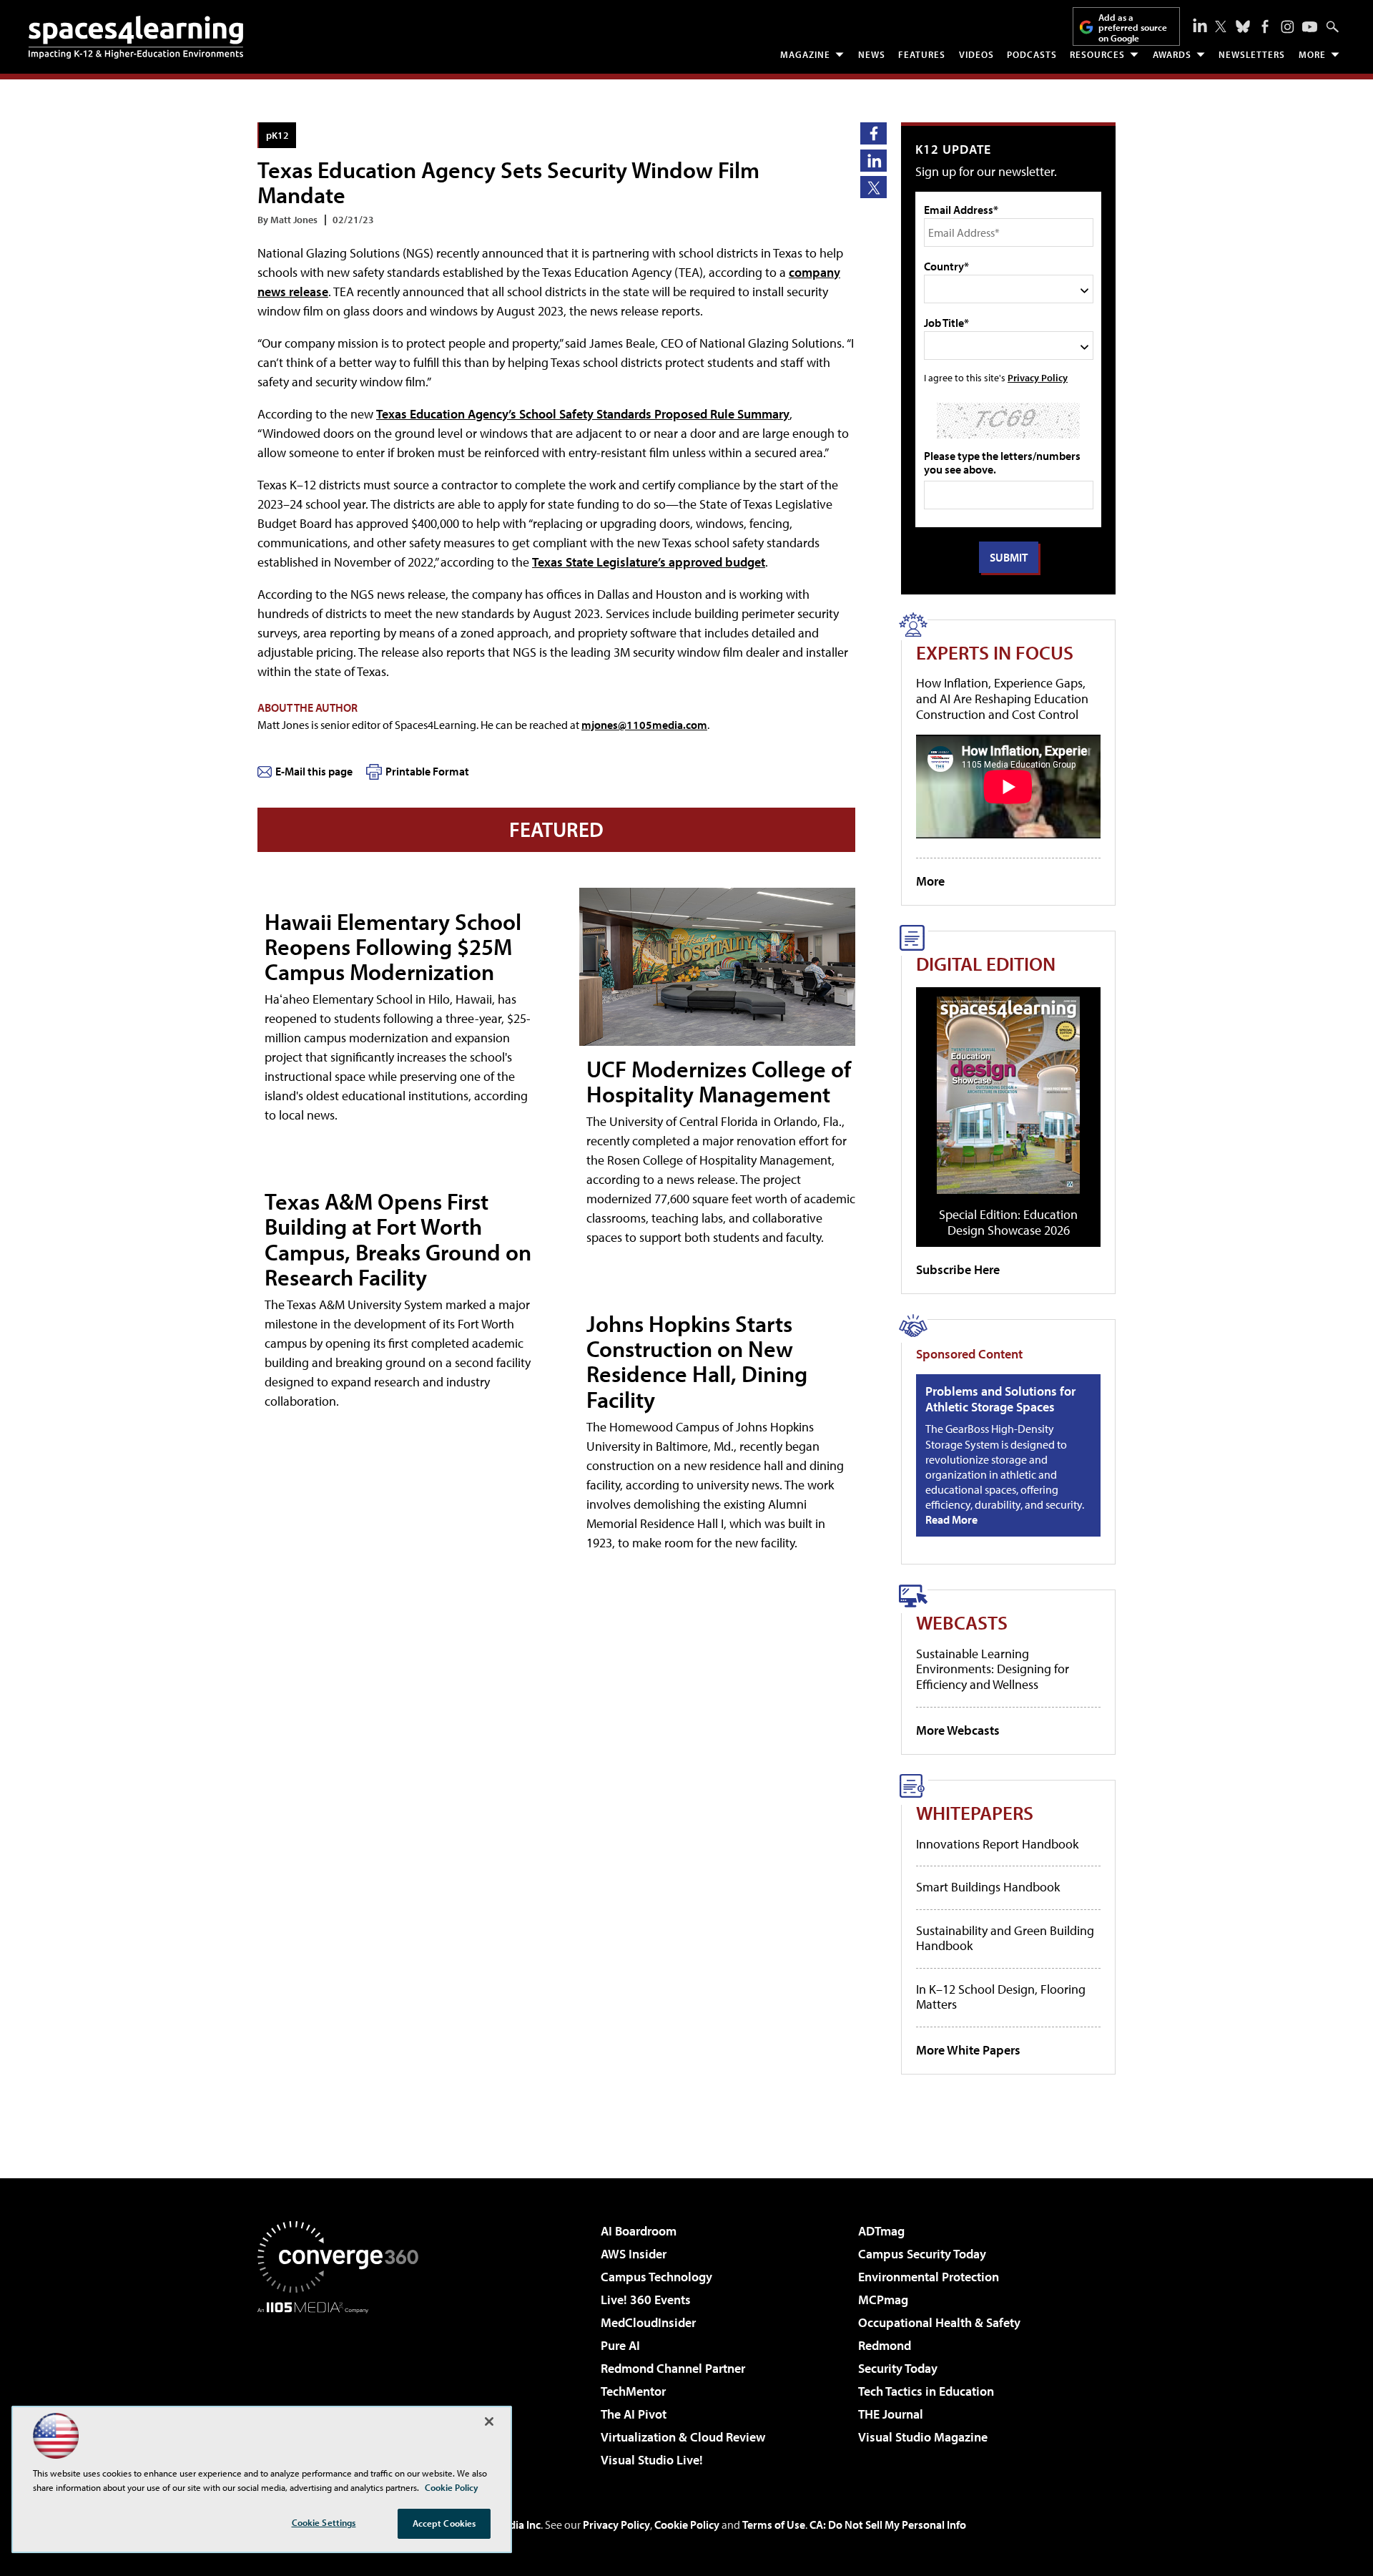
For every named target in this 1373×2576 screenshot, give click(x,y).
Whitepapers (975, 1812)
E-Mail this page (314, 771)
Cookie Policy (687, 2524)
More (1312, 54)
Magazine (805, 54)
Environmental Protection (929, 2277)
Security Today (898, 2368)
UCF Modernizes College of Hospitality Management (719, 1081)
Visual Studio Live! (652, 2460)
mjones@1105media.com (644, 725)
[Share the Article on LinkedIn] (873, 161)
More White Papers (968, 2050)
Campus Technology (656, 2277)
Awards (1172, 54)
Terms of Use (774, 2524)
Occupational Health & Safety (939, 2322)
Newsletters (1252, 54)
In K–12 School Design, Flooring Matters (1001, 1997)
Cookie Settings (324, 2522)
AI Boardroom (639, 2231)
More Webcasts (958, 1730)
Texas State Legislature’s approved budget (649, 562)
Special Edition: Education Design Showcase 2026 (1008, 1222)
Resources (1097, 54)
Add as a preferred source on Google (1133, 28)
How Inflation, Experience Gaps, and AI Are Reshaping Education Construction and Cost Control (1002, 698)
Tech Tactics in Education (926, 2391)
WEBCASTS (962, 1622)
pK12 (277, 135)
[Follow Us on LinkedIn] (1200, 25)
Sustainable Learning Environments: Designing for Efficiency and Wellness (993, 1669)
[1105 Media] (343, 2386)
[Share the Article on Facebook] (873, 133)
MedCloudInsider (648, 2322)
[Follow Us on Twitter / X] (1221, 26)
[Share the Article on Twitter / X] (873, 187)
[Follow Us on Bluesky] (1243, 26)
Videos (976, 54)
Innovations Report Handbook (997, 1844)
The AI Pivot (634, 2414)
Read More (951, 1519)
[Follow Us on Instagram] (1288, 27)
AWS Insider (634, 2254)
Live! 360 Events (646, 2300)
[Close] (489, 2421)
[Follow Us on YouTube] (1310, 27)
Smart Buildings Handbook (988, 1887)
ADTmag (881, 2231)
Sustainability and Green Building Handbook (1005, 1938)
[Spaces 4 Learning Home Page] (136, 37)
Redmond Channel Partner (673, 2368)
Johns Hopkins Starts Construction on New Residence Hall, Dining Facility (697, 1361)
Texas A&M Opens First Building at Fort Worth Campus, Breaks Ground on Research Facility (398, 1239)
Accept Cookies (444, 2523)
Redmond (885, 2345)
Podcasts (1032, 54)
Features (922, 54)
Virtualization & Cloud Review (683, 2437)
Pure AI (620, 2345)
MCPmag (883, 2300)
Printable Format (427, 771)
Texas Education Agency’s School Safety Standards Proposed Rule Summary (583, 414)
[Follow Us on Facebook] (1265, 26)
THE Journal (891, 2414)
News (872, 54)
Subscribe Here (958, 1269)
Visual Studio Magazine (923, 2437)
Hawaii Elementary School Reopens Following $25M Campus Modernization (393, 946)
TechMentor (633, 2391)
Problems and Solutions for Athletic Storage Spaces (1000, 1399)
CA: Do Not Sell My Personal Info (888, 2524)
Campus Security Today (922, 2254)
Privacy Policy (1038, 377)
